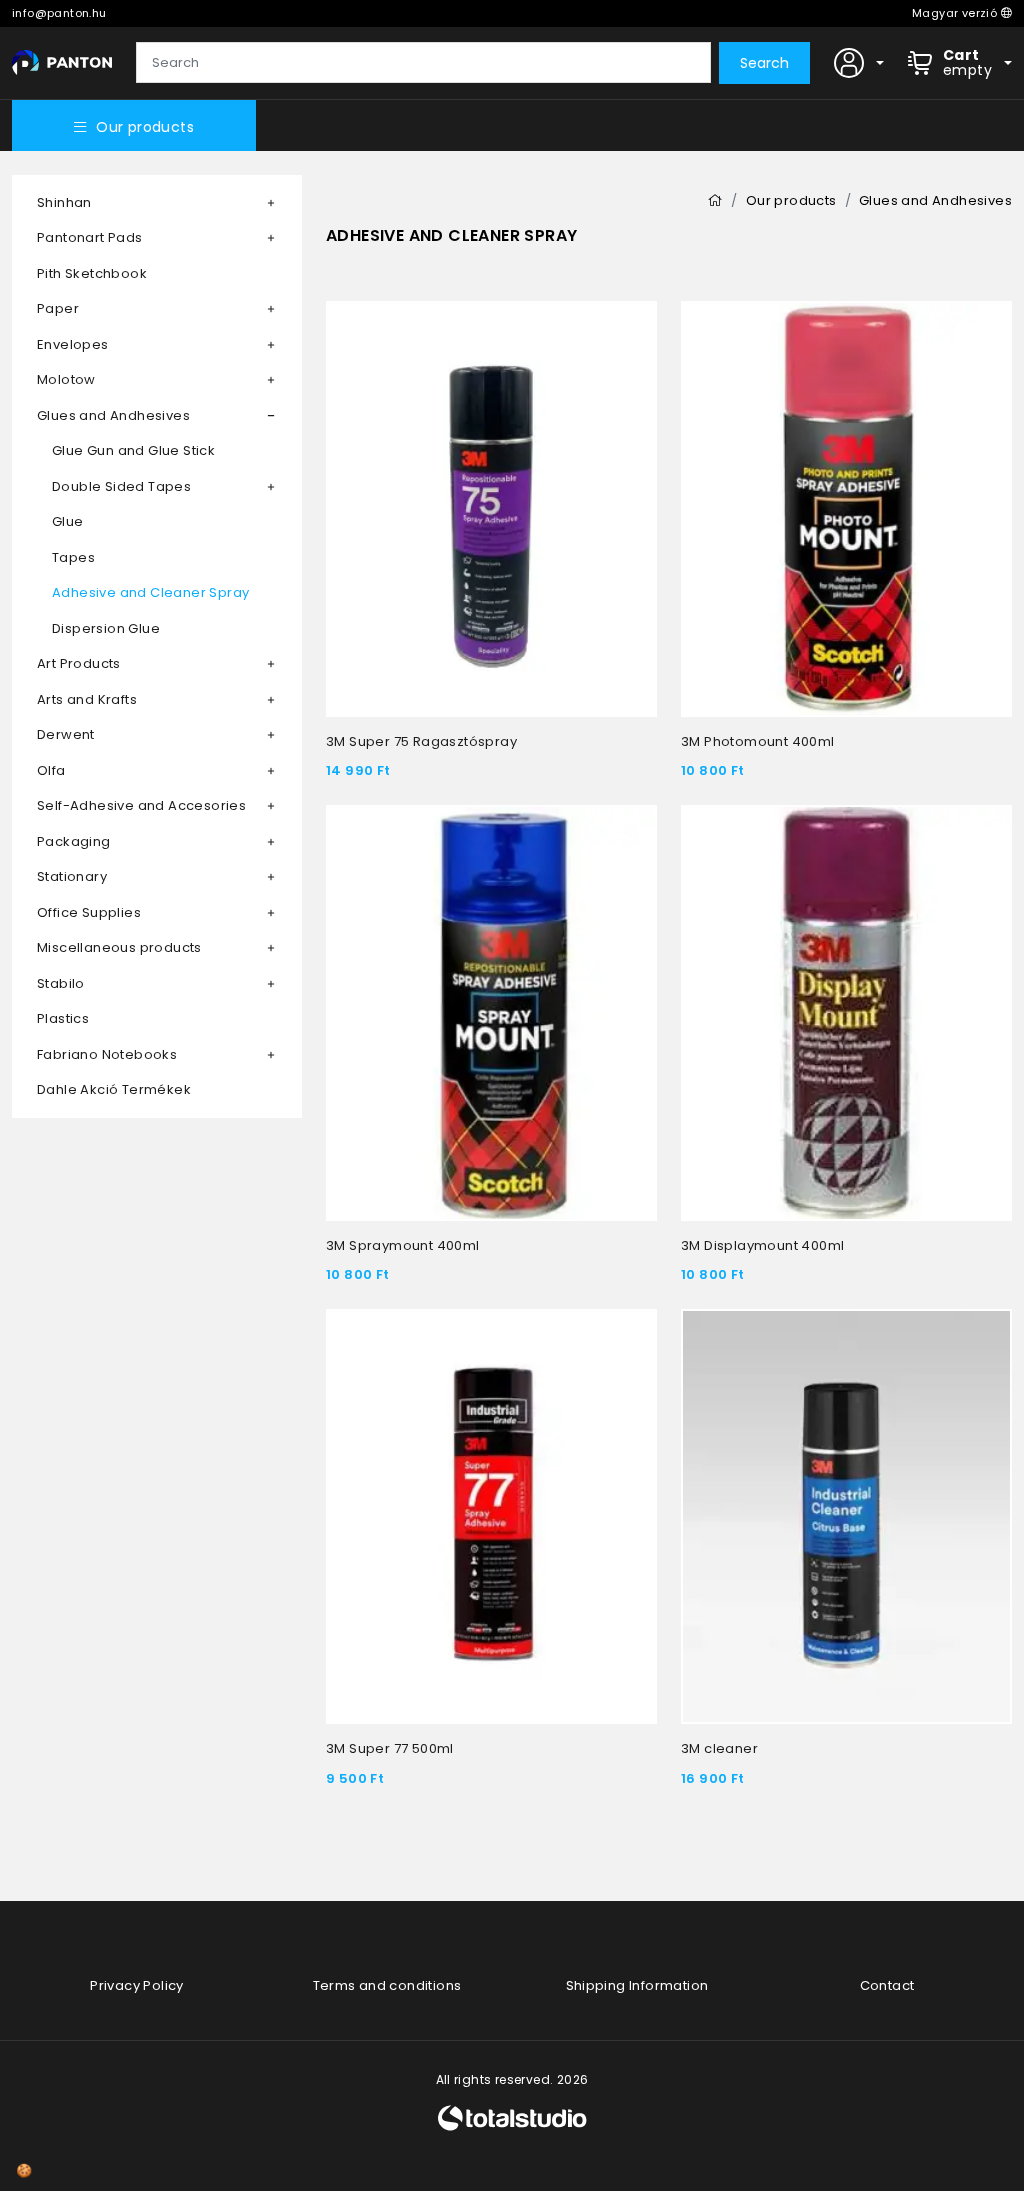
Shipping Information (637, 1985)
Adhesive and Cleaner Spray (150, 592)
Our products (145, 127)
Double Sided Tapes (121, 486)
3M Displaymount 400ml (762, 1245)
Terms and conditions (387, 1985)
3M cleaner (719, 1748)
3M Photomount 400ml (758, 741)
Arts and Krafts (87, 699)
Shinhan (64, 202)
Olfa (51, 770)
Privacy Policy (137, 1985)
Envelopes (73, 344)
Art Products (79, 663)
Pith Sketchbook (92, 273)
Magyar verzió (956, 13)
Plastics (63, 1018)
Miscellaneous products (119, 947)
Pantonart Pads (90, 237)
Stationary (72, 876)
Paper (58, 308)
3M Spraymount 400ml (403, 1245)
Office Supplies (89, 912)
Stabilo (61, 983)
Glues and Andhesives (113, 415)
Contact (887, 1985)
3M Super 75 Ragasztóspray (421, 741)
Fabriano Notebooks (107, 1054)
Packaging (74, 841)
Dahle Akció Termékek (114, 1089)
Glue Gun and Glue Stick (133, 450)
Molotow (66, 379)
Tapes (73, 557)
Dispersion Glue (106, 628)
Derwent (66, 734)
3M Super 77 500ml (390, 1748)
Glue (68, 521)
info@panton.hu (59, 13)
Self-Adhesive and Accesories (141, 805)
